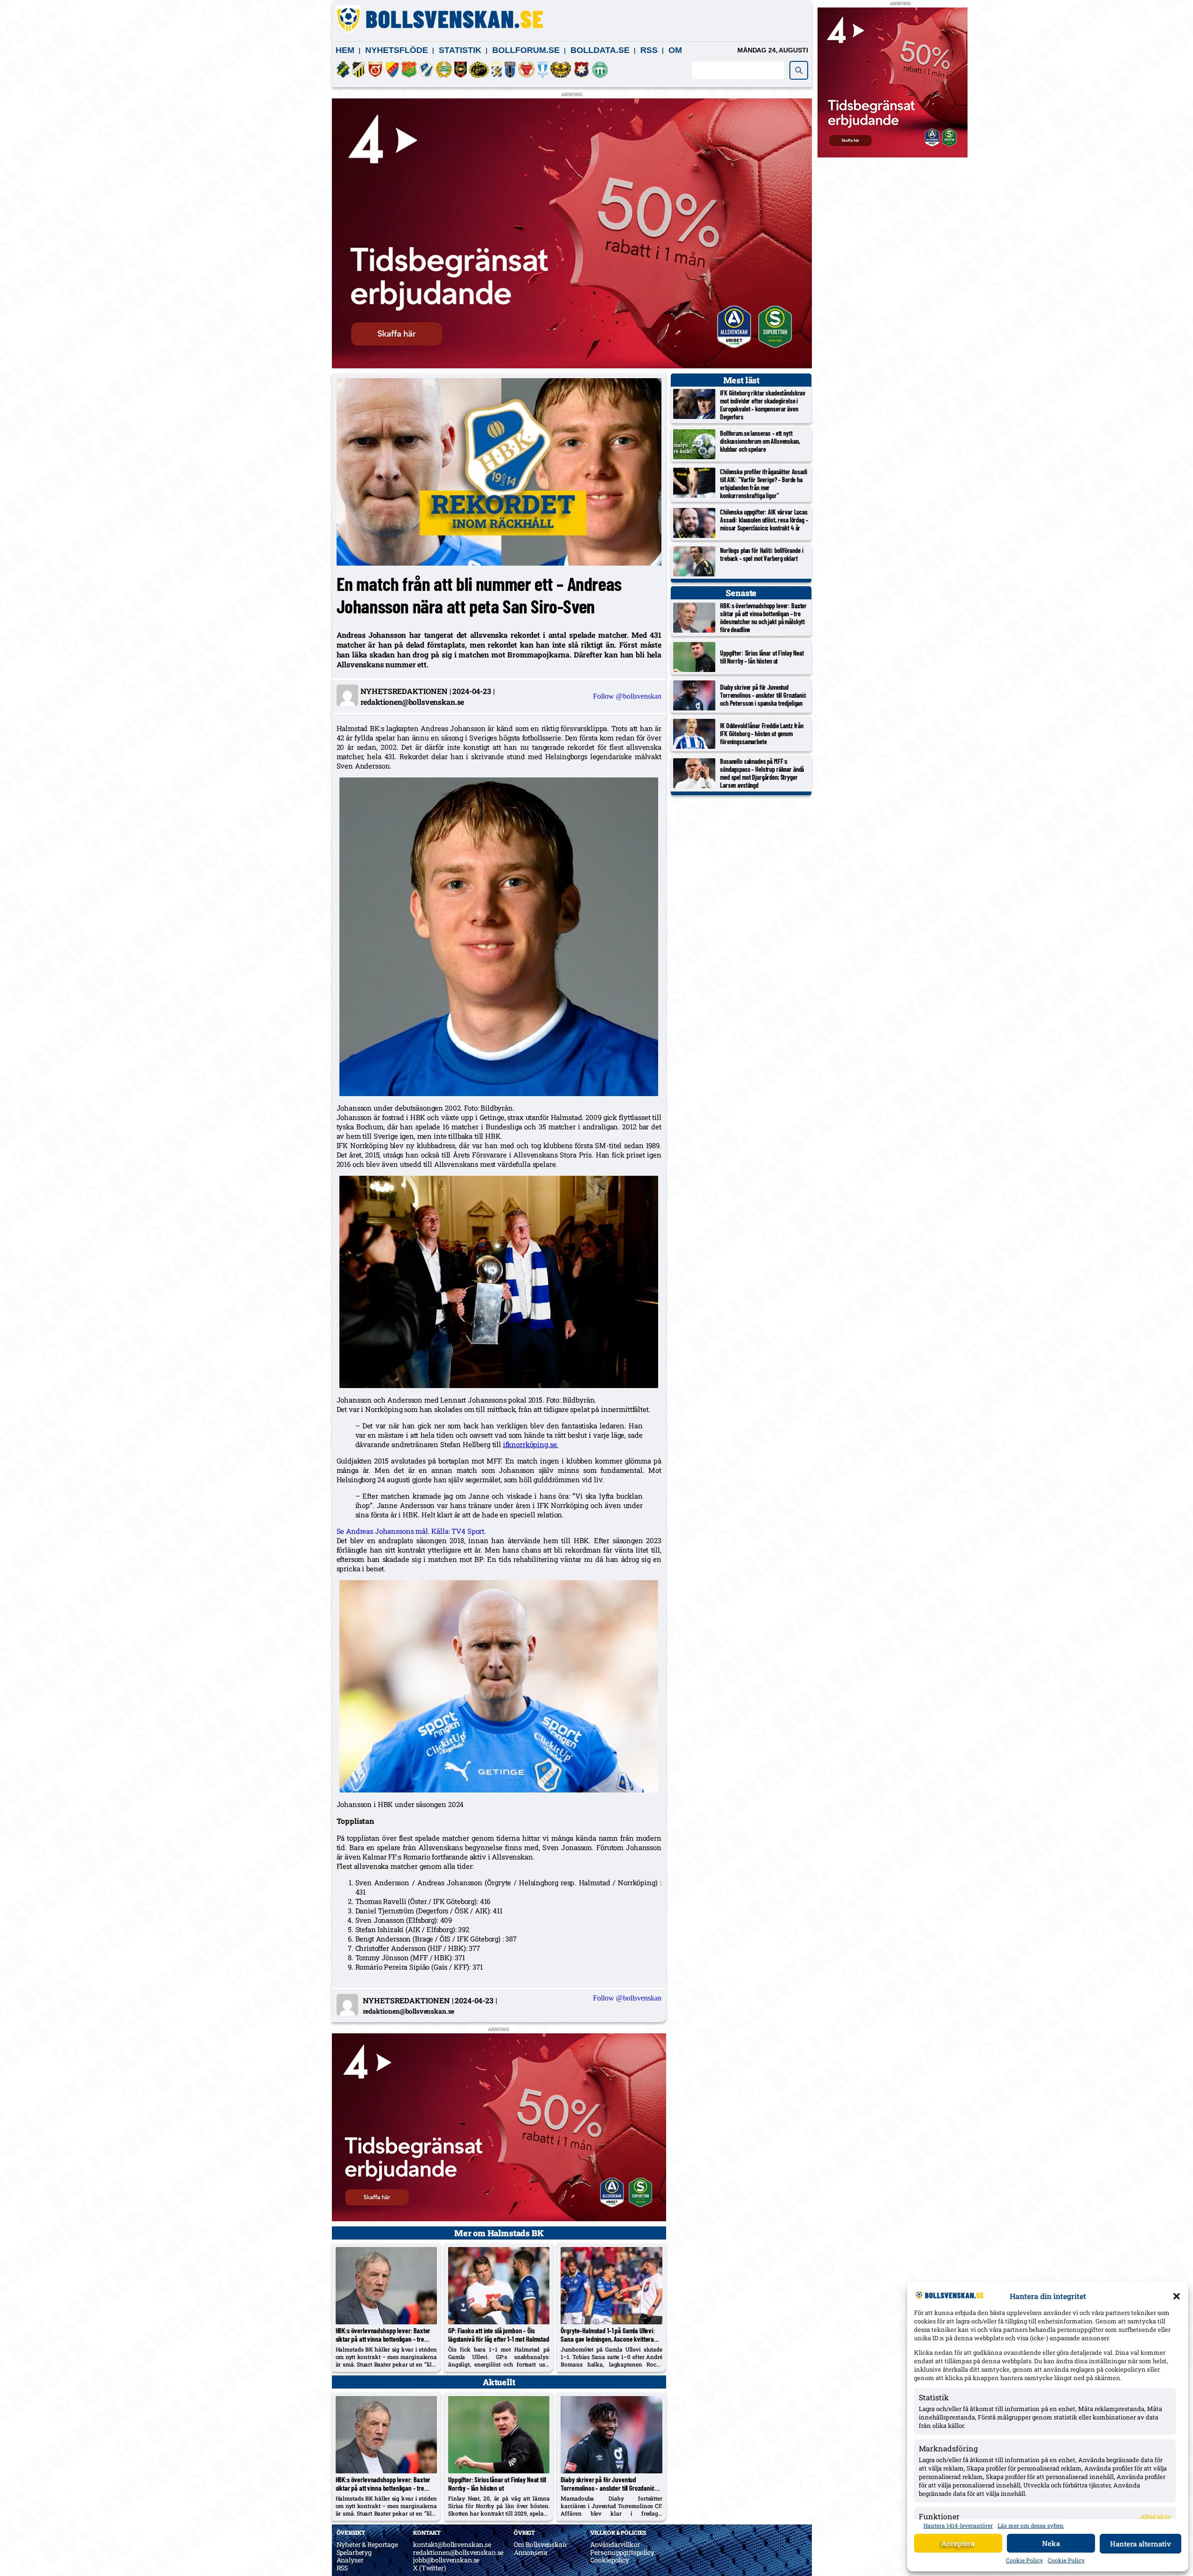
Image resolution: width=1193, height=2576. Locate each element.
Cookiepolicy (609, 2560)
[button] (1177, 2296)
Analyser (350, 2560)
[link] (531, 1444)
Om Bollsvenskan (540, 2544)
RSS (649, 50)
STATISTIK (460, 50)
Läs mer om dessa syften (1031, 2525)
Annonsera (531, 2552)
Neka (1051, 2543)
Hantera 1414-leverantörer (958, 2525)
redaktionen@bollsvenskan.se (458, 2552)
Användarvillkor (615, 2544)
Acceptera (958, 2543)
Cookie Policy (1024, 2560)
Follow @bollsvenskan (627, 696)
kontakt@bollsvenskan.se (452, 2544)
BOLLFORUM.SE (526, 50)
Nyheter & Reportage (367, 2544)
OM (675, 50)
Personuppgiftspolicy (622, 2552)
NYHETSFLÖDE (397, 50)
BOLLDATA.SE (600, 50)
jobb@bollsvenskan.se (446, 2560)
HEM (345, 50)
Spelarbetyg (354, 2552)
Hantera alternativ (1140, 2544)
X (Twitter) (429, 2568)
